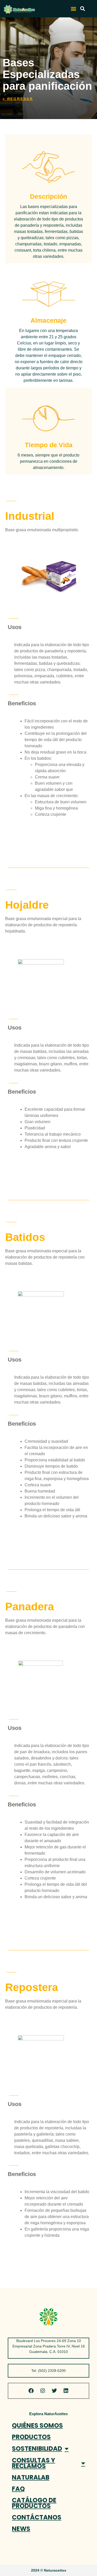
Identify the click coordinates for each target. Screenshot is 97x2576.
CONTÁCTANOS (37, 2517)
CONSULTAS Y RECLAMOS (33, 2463)
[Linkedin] (66, 2391)
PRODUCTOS (31, 2437)
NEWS (21, 2529)
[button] (73, 9)
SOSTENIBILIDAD (37, 2449)
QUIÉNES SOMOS (37, 2425)
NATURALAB (31, 2477)
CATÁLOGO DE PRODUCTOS (34, 2503)
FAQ (18, 2489)
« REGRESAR (18, 99)
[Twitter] (54, 2391)
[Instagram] (43, 2391)
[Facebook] (31, 2391)
